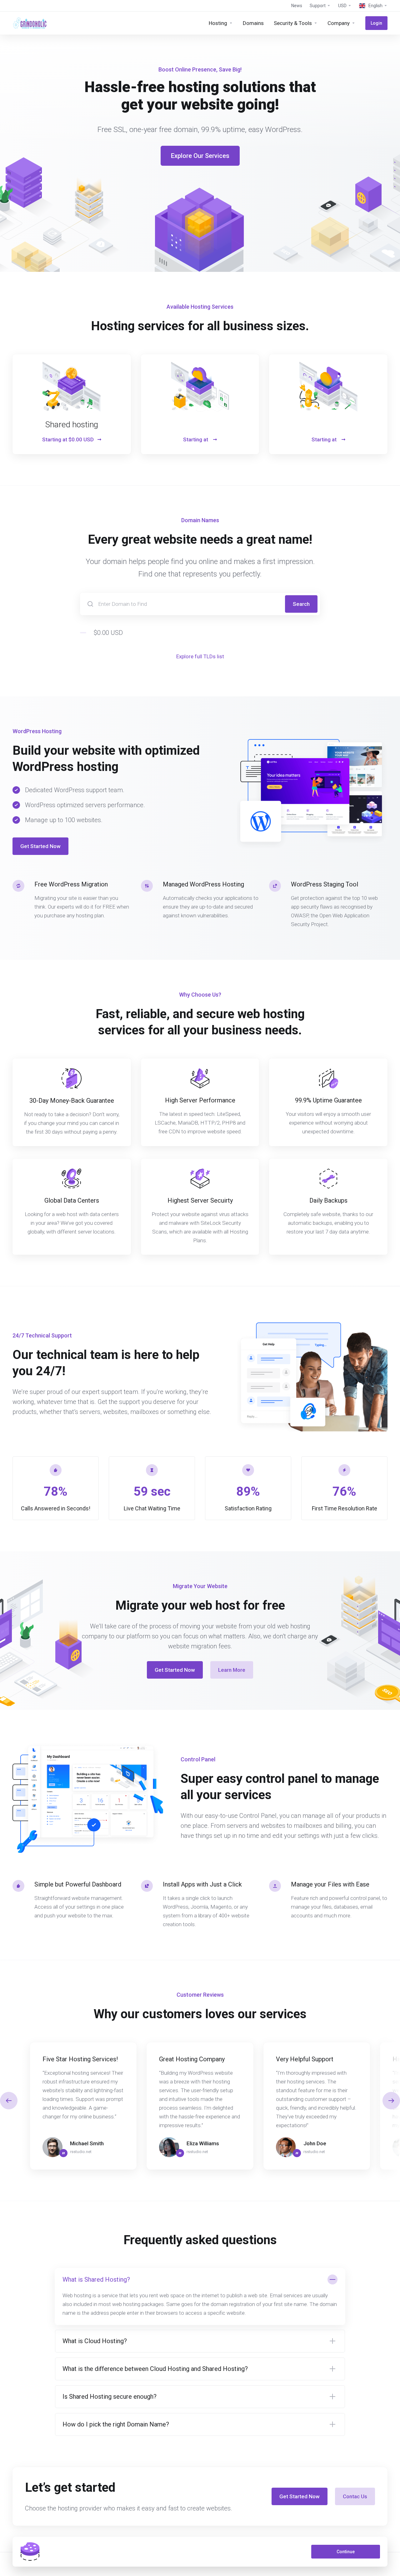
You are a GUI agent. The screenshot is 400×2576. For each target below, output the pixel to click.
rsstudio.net (81, 2152)
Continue (346, 2552)
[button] (391, 2101)
